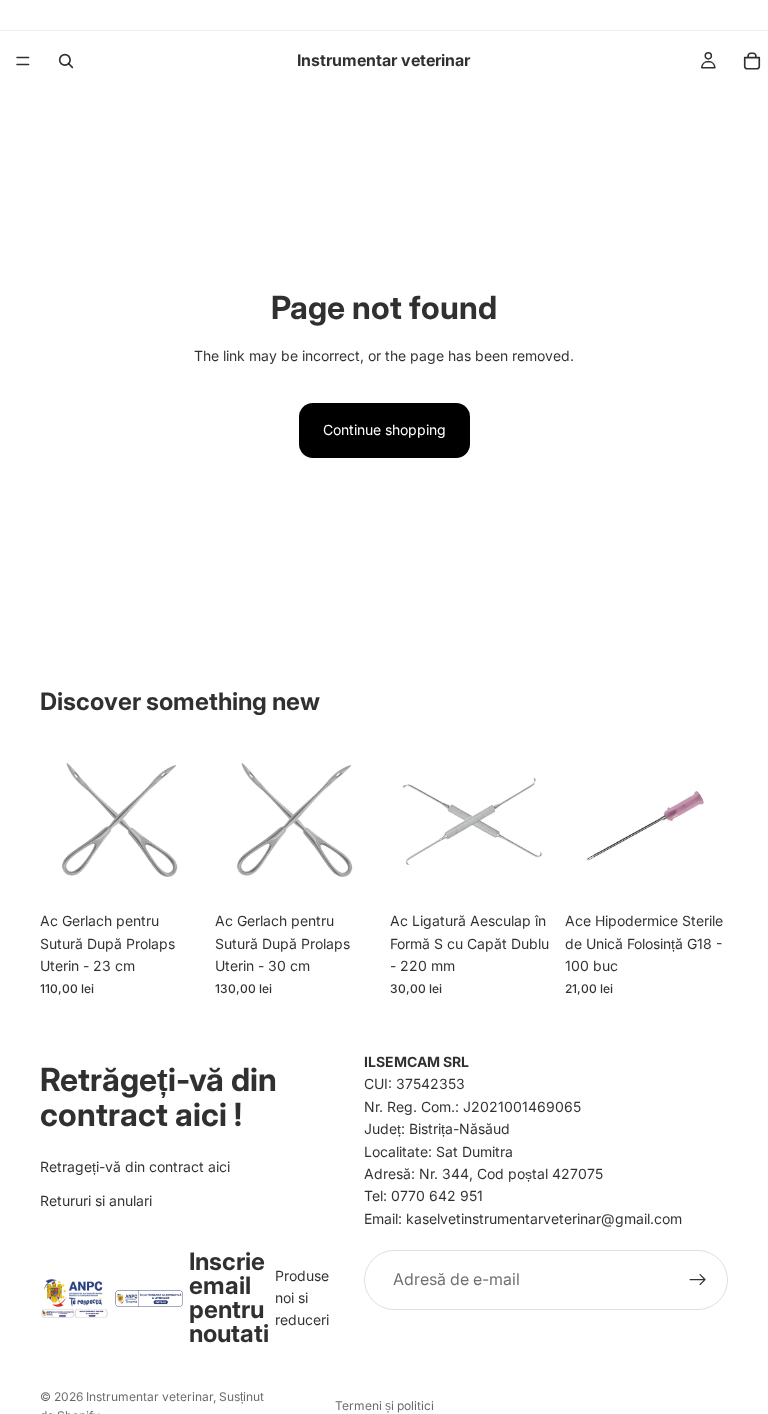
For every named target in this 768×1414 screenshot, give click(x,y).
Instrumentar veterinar (149, 1396)
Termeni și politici (384, 1405)
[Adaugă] (172, 872)
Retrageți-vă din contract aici (135, 1165)
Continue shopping (384, 429)
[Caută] (66, 61)
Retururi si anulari (96, 1200)
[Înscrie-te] (698, 1280)
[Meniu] (23, 61)
